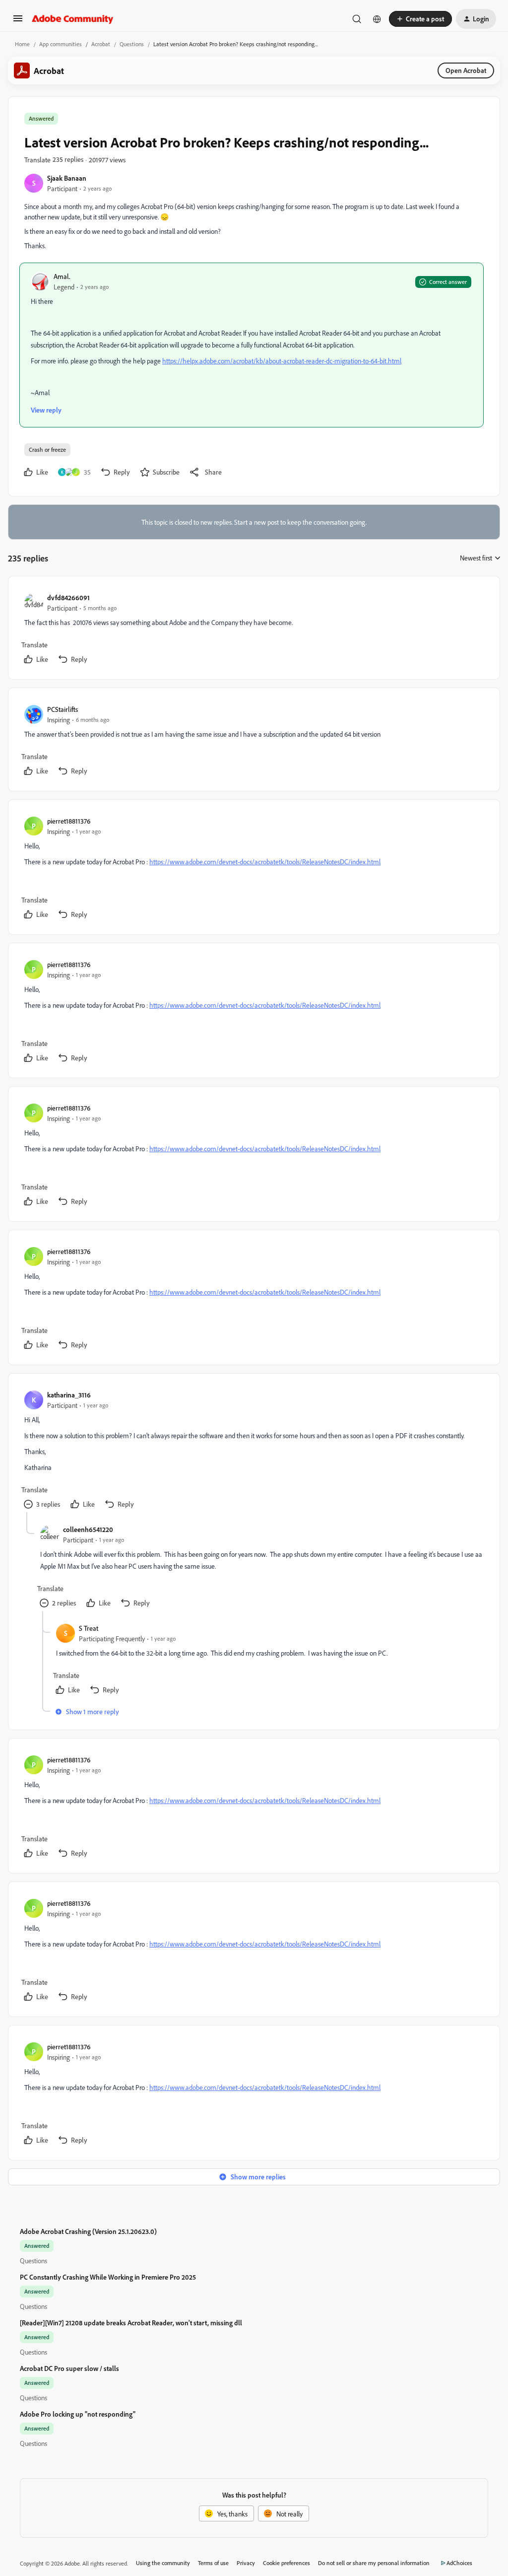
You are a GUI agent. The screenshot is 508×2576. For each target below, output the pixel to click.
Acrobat (101, 44)
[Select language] (377, 19)
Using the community (163, 2563)
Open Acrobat (466, 70)
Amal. (62, 276)
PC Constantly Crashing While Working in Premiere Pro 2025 (108, 2277)
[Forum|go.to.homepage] (73, 19)
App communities (61, 44)
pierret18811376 (69, 821)
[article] (254, 630)
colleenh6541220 (88, 1529)
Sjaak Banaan (67, 178)
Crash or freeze (47, 450)
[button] (18, 22)
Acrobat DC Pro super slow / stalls (69, 2368)
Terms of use (213, 2563)
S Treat (89, 1628)
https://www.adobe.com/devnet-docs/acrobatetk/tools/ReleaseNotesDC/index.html (265, 862)
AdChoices (459, 2563)
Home (22, 44)
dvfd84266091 (68, 597)
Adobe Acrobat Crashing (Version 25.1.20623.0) (88, 2231)
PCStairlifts (63, 709)
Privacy (246, 2563)
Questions (132, 44)
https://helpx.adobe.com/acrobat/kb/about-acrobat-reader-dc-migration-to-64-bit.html (282, 361)
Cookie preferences (286, 2563)
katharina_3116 (69, 1395)
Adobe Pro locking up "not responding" (78, 2414)
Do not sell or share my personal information (374, 2563)
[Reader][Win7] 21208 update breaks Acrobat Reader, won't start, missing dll (131, 2323)
